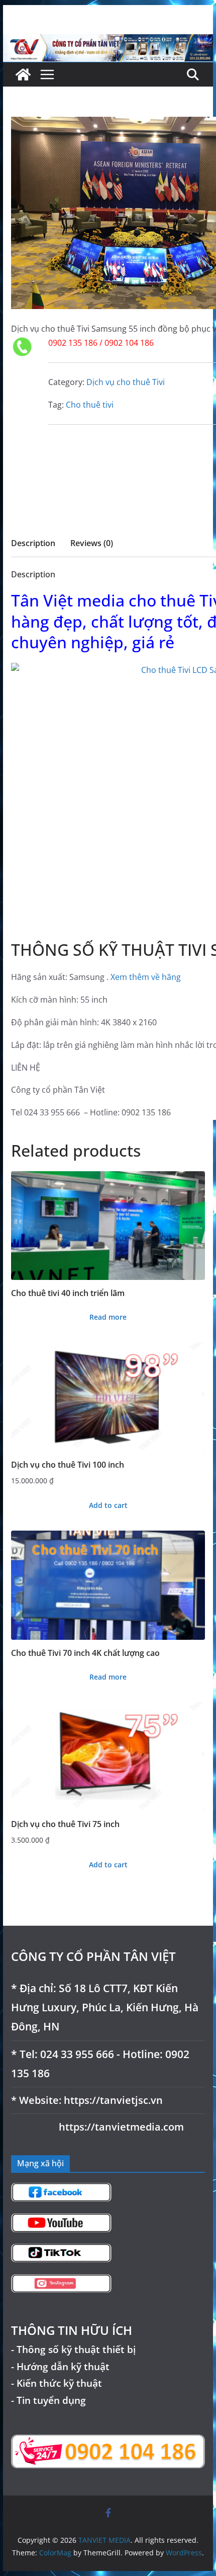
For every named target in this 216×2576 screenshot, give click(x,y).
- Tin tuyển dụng (48, 2400)
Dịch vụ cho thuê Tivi (126, 382)
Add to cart (108, 1505)
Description (33, 543)
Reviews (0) (92, 543)
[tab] (33, 546)
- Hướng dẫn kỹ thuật (60, 2366)
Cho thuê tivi (90, 405)
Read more (108, 1317)
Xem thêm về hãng (146, 977)
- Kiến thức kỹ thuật (57, 2383)
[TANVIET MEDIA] (108, 41)
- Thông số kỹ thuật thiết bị (73, 2349)
